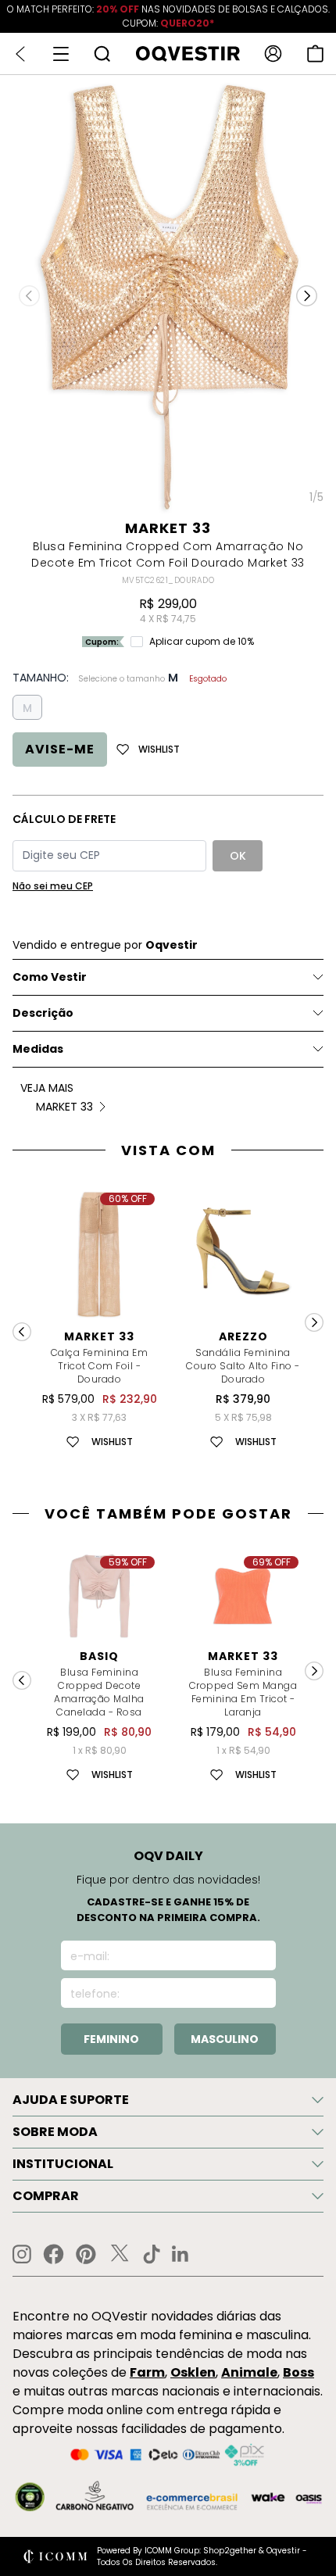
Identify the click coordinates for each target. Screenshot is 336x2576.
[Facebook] (54, 2254)
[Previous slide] (22, 1332)
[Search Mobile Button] (102, 54)
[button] (307, 296)
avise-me (60, 749)
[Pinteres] (86, 2254)
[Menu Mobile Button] (61, 54)
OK (238, 856)
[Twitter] (120, 2254)
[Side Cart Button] (315, 54)
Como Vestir (50, 977)
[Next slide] (314, 1322)
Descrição (43, 1013)
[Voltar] (20, 54)
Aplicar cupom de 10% (202, 642)
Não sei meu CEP (53, 886)
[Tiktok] (152, 2254)
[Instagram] (22, 2254)
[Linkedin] (181, 2254)
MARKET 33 (168, 528)
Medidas (38, 1049)
